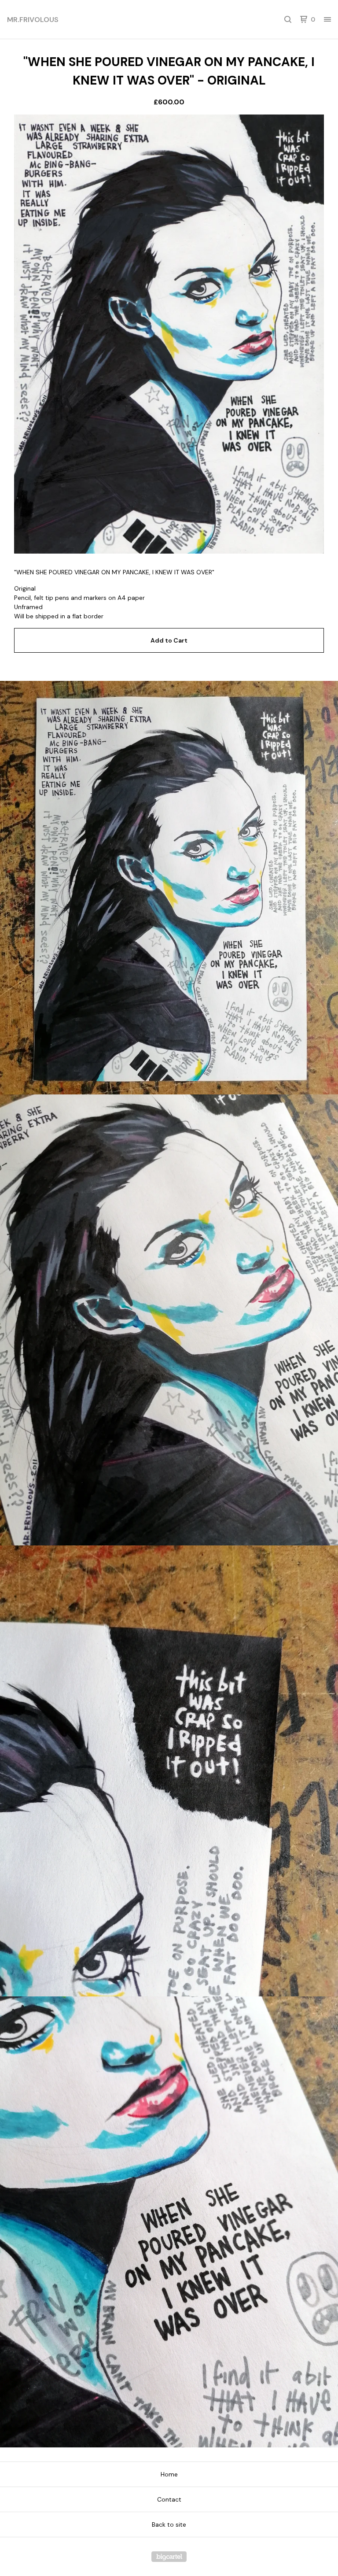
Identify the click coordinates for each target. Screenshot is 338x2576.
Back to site (169, 2524)
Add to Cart (169, 640)
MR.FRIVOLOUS (33, 20)
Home (169, 2474)
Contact (169, 2499)
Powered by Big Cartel (169, 2557)
